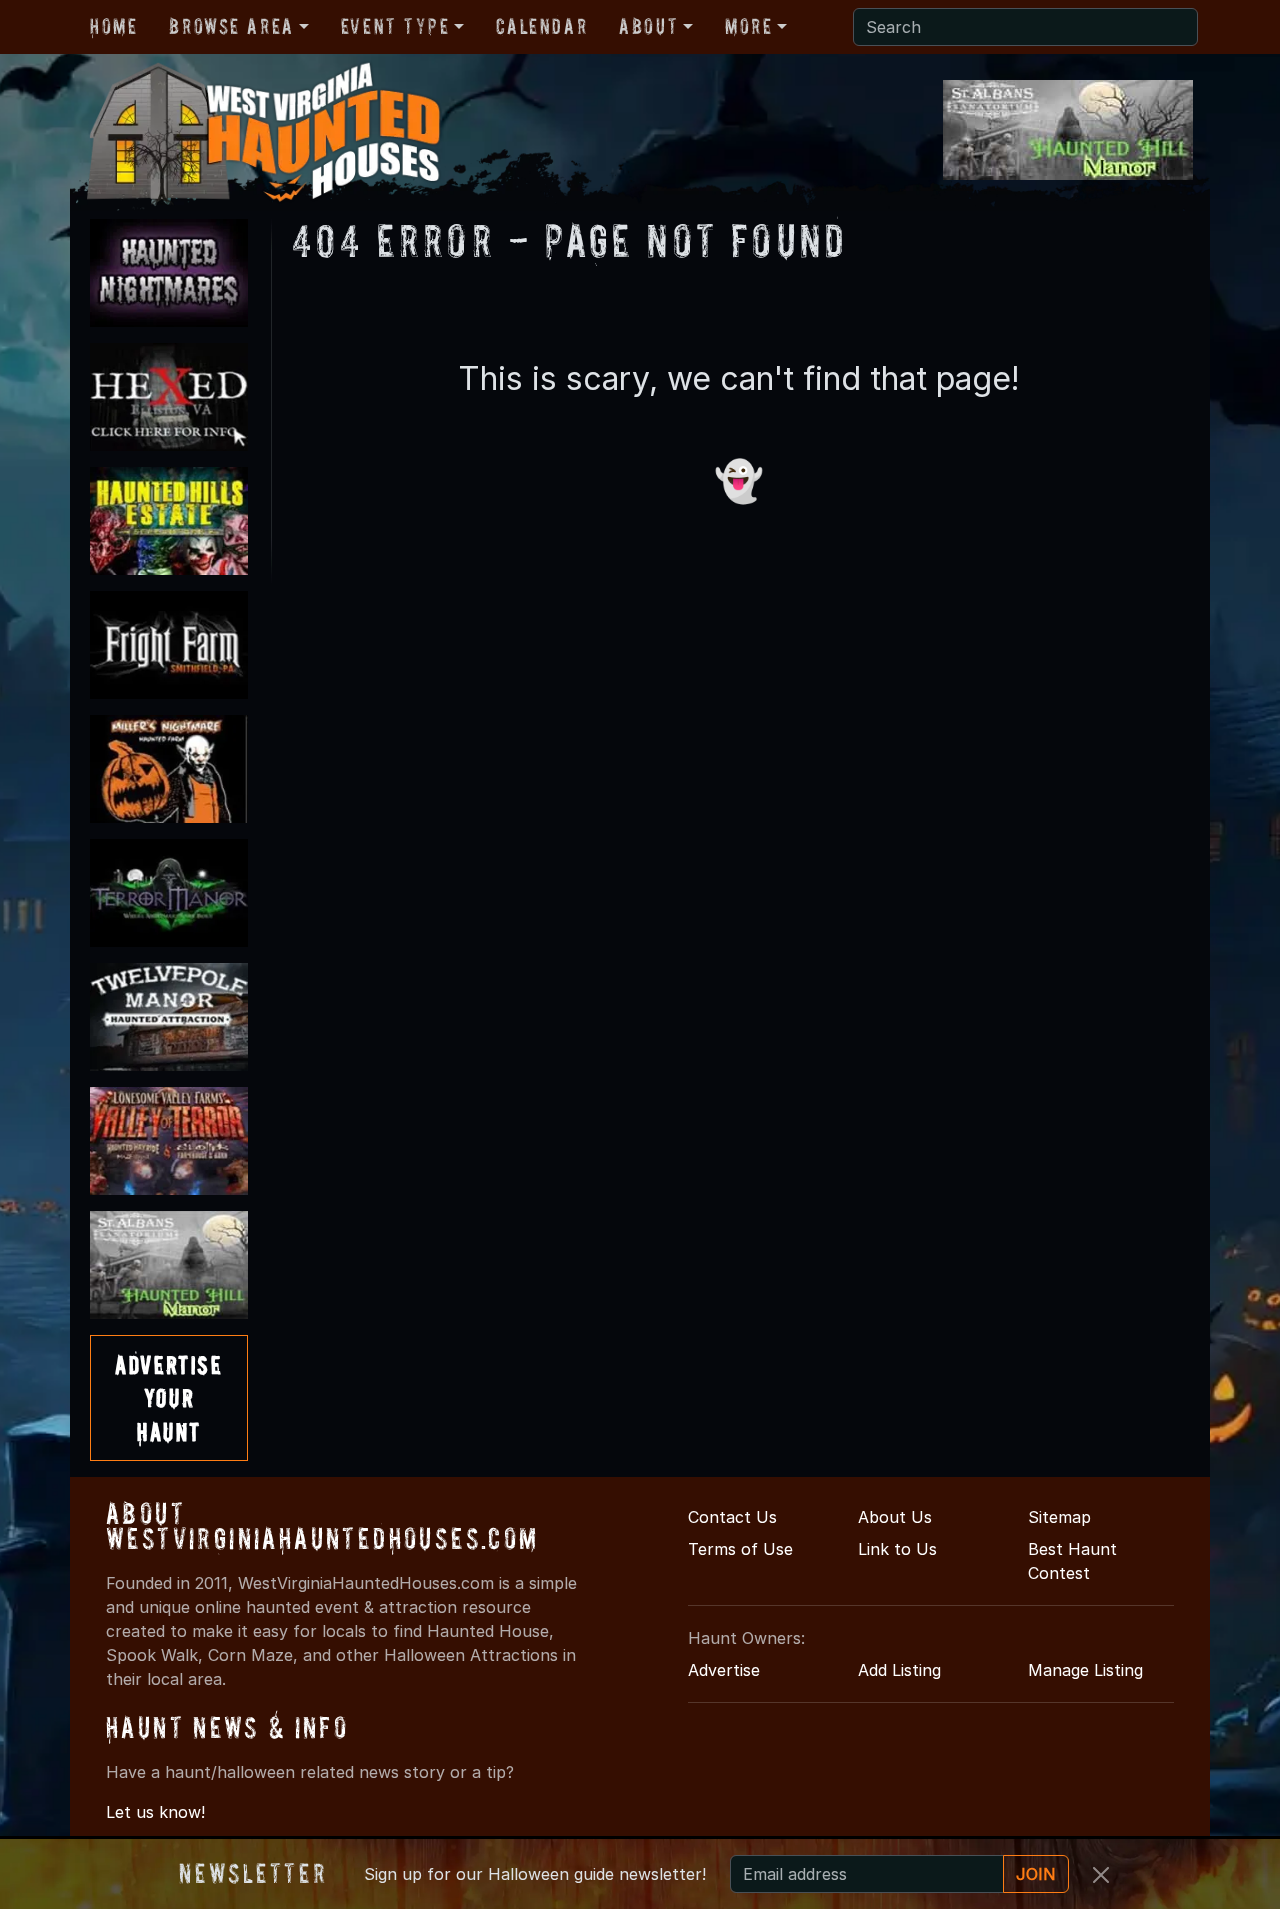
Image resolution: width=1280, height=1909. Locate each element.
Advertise (724, 1670)
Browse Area (231, 26)
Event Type (395, 26)
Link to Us (897, 1549)
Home (113, 26)
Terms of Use (740, 1549)
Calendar (541, 26)
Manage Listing (1085, 1670)
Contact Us (732, 1517)
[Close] (1101, 1875)
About (648, 26)
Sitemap (1059, 1517)
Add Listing (899, 1670)
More (748, 26)
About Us (895, 1517)
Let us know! (155, 1812)
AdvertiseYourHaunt (168, 1398)
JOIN (1036, 1874)
